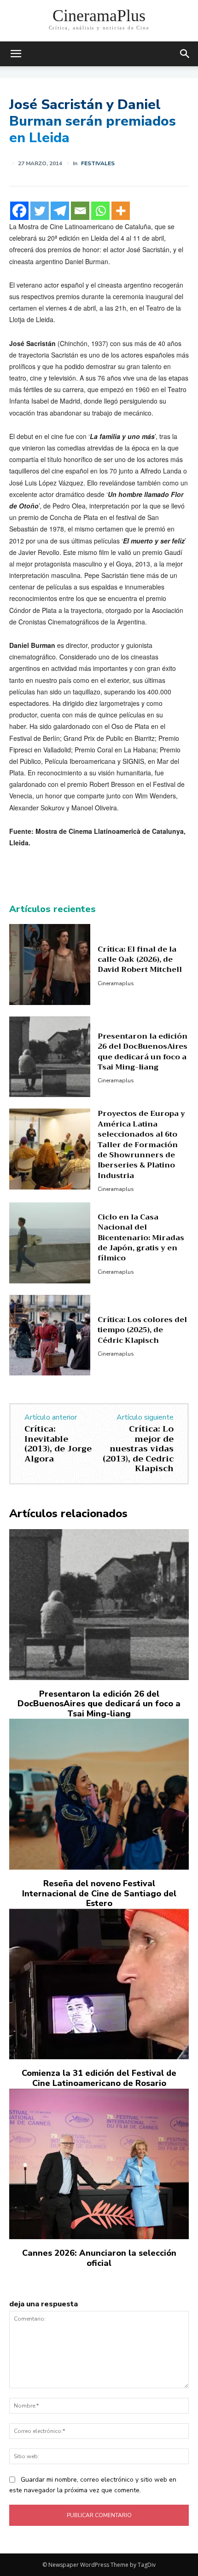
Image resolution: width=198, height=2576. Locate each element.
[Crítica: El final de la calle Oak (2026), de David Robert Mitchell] (50, 965)
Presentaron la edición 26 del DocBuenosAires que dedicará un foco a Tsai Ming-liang (143, 1052)
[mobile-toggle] (16, 54)
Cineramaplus (116, 983)
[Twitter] (40, 211)
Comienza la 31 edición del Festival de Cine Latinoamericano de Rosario (99, 2078)
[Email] (80, 211)
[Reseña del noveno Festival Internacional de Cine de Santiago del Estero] (99, 1794)
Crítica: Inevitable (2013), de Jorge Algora (58, 1444)
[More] (121, 211)
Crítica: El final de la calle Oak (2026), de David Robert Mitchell (140, 960)
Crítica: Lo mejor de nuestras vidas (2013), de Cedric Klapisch (138, 1449)
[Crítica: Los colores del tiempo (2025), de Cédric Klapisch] (50, 1335)
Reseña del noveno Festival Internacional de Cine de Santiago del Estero (99, 1893)
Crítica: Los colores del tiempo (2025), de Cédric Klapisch (142, 1330)
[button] (185, 54)
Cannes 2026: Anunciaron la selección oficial (99, 2258)
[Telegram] (60, 211)
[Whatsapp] (100, 211)
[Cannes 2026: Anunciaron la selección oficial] (99, 2164)
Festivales (98, 163)
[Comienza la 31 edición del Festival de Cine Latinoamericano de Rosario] (99, 1984)
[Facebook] (19, 211)
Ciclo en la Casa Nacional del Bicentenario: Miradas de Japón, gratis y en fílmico (141, 1238)
